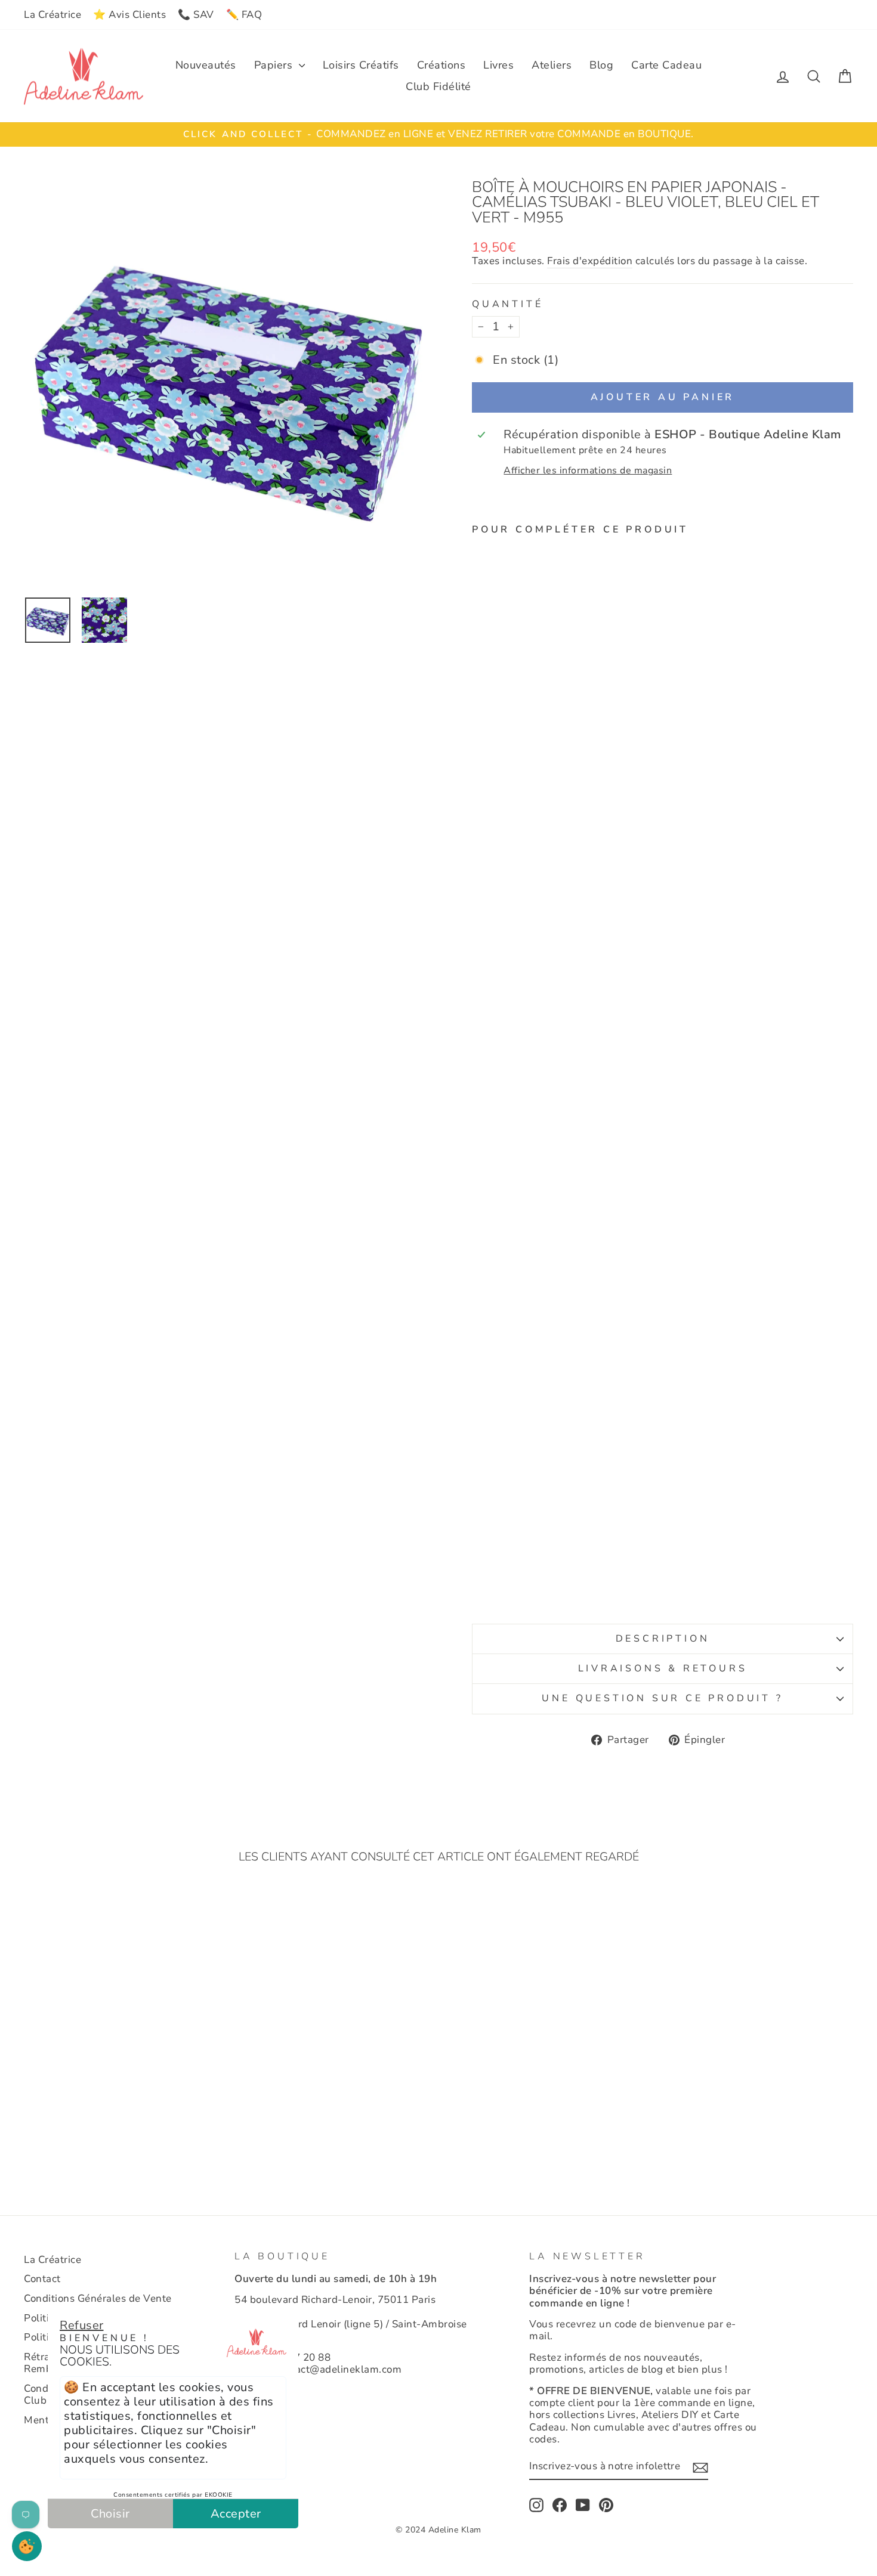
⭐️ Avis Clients (129, 15)
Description (663, 1639)
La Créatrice (53, 15)
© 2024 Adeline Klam (438, 2530)
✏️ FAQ (244, 15)
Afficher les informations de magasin (588, 471)
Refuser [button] (82, 2325)
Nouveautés (206, 65)
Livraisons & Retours (663, 1668)
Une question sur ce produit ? (662, 1698)
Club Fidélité (438, 86)
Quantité (507, 304)
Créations (441, 65)
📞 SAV (196, 15)
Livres (498, 65)
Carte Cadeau (666, 65)
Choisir (110, 2514)
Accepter (236, 2514)
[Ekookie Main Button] (27, 2546)
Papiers (275, 65)
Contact (42, 2279)
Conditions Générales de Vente (98, 2298)
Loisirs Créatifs (361, 65)
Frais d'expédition (590, 261)
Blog (601, 65)
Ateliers (552, 65)
